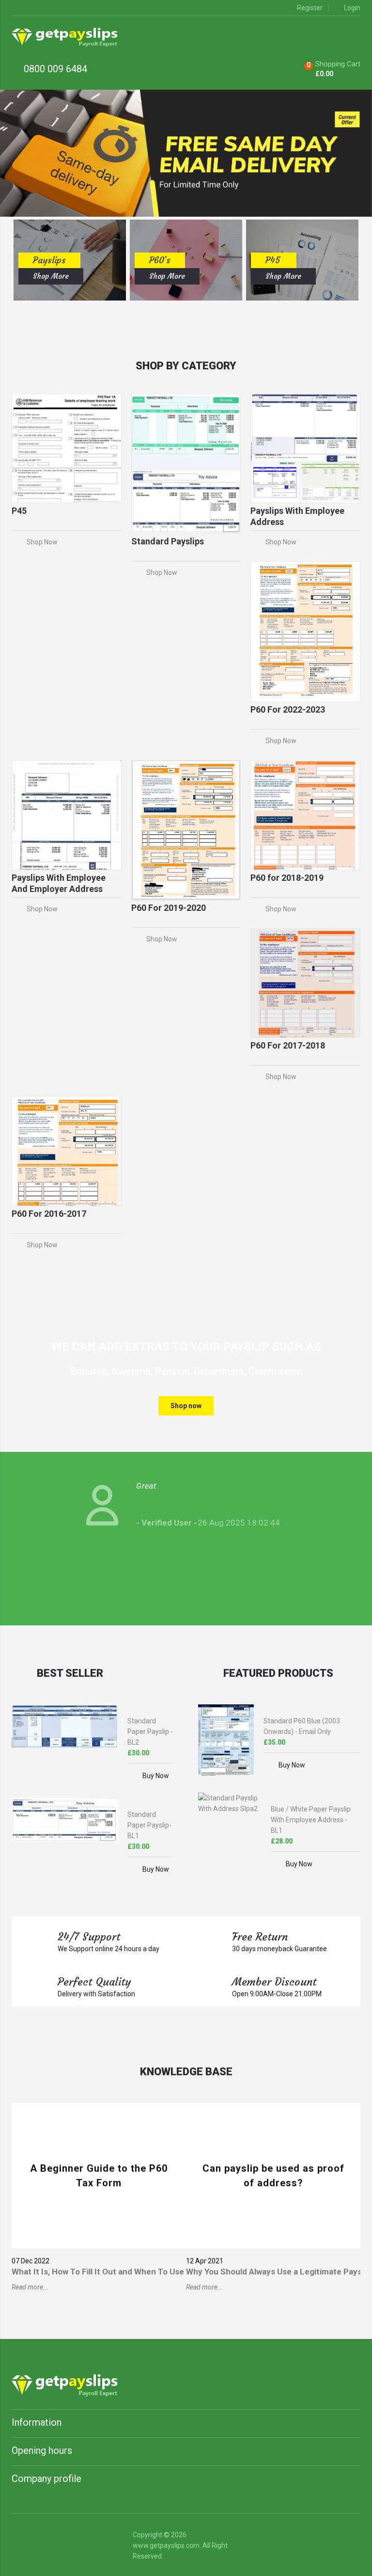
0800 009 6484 (54, 69)
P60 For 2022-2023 (288, 709)
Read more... (30, 2287)
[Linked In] (20, 2537)
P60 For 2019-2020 (169, 908)
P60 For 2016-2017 (49, 1214)
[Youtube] (83, 2537)
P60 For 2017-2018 (288, 1045)
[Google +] (103, 2537)
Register (310, 8)
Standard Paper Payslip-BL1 (149, 1825)
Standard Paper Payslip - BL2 (150, 1732)
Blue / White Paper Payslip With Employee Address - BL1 (311, 1820)
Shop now (186, 1406)
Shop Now (42, 542)
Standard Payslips (168, 541)
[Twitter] (41, 2537)
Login (352, 8)
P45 (19, 511)
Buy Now (156, 1776)
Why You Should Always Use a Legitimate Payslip (278, 2272)
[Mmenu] (355, 37)
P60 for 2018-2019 (287, 878)
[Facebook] (62, 2537)
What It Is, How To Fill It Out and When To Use (98, 2272)
